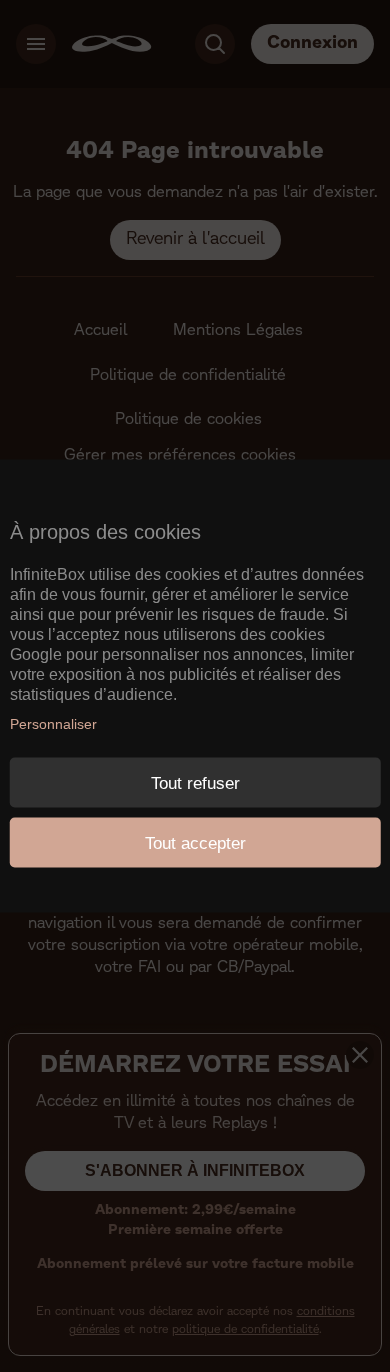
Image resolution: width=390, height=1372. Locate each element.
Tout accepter (195, 842)
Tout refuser (195, 782)
